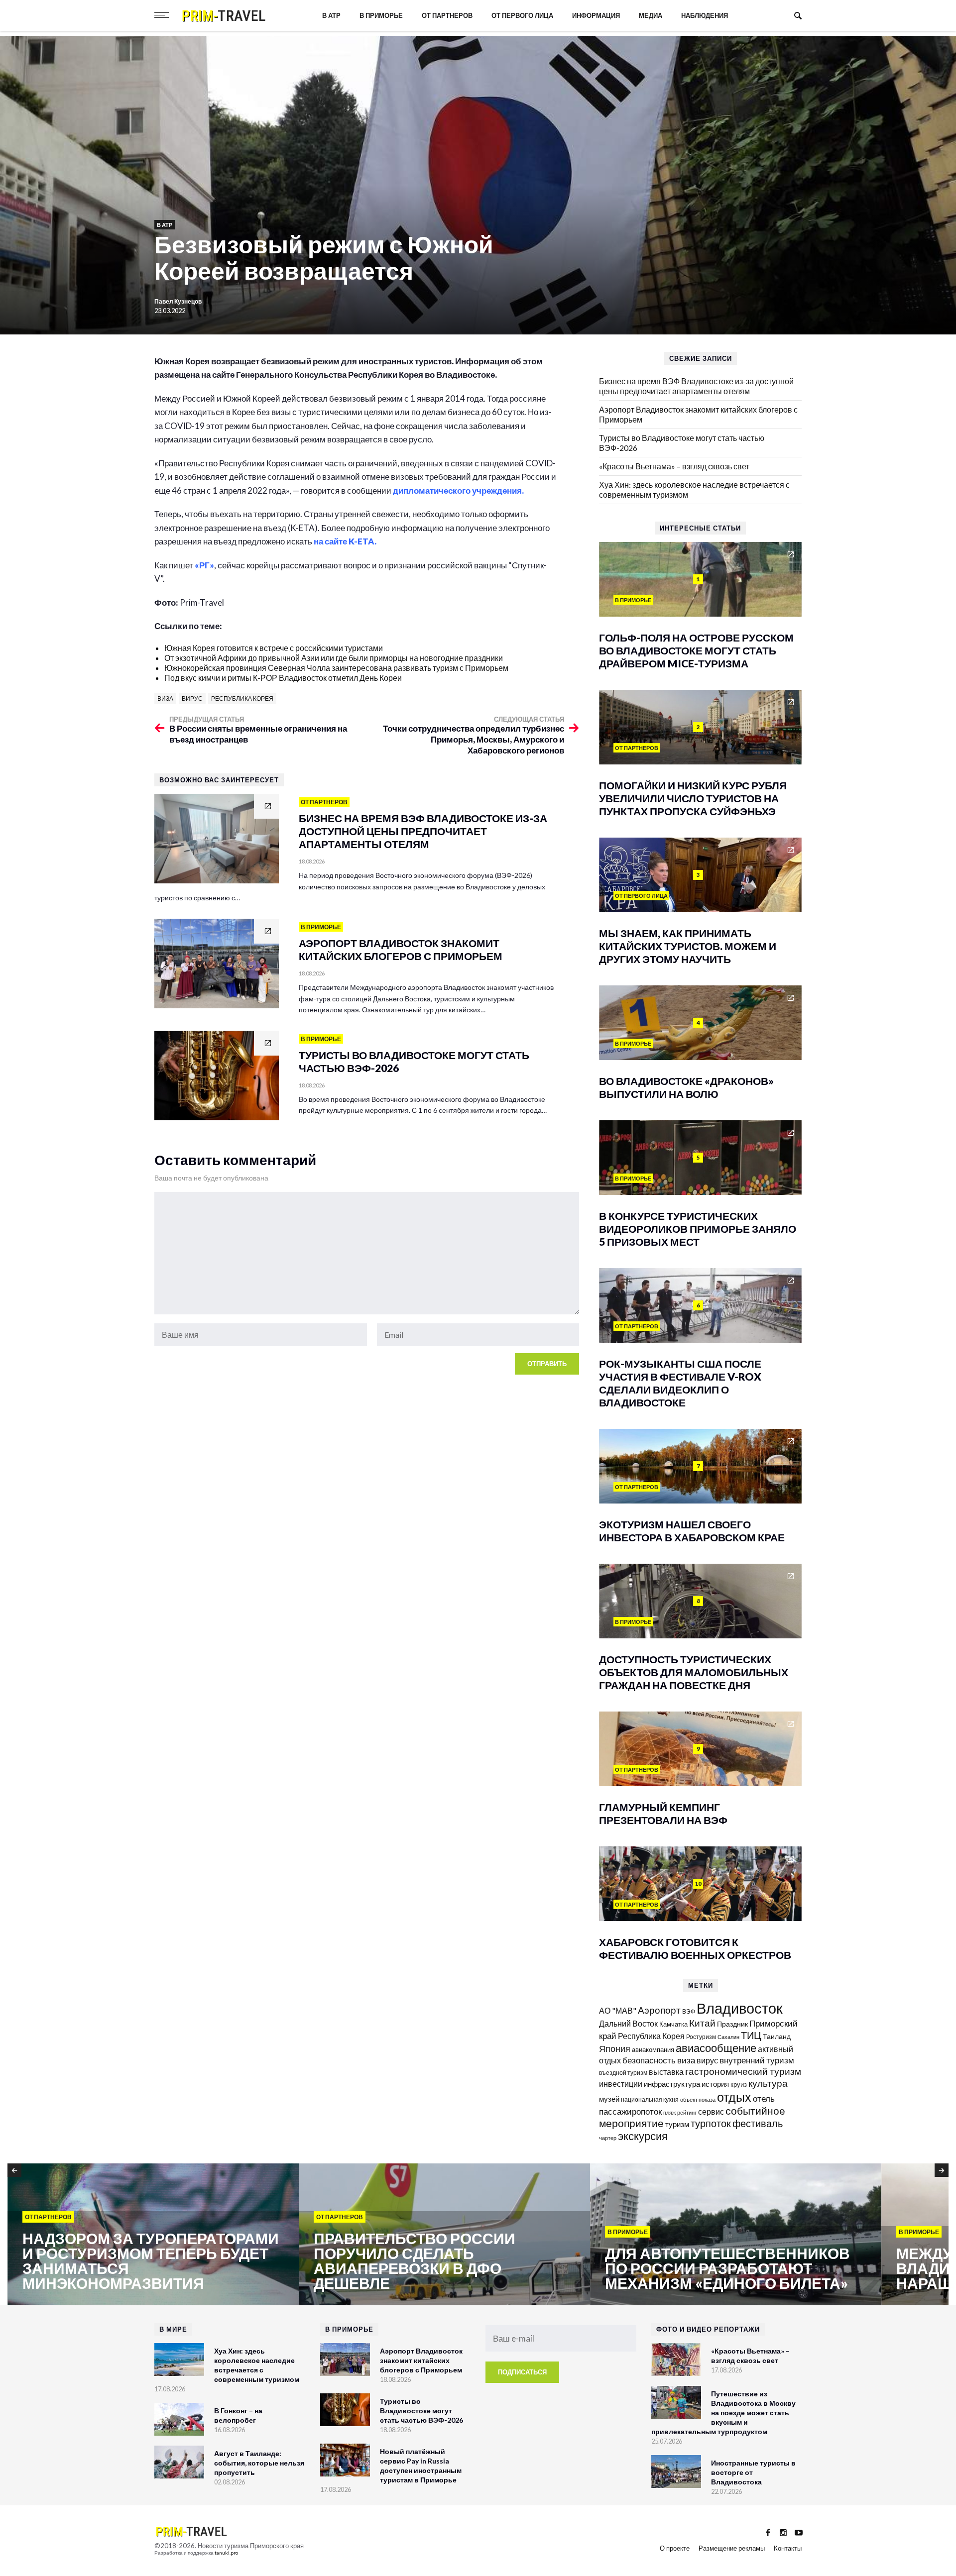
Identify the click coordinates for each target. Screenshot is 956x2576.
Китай (702, 2023)
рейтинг (687, 2112)
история (715, 2084)
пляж (669, 2112)
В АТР (331, 15)
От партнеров (447, 15)
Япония (615, 2048)
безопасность (649, 2060)
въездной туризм (623, 2073)
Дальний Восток (628, 2023)
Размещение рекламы (732, 2548)
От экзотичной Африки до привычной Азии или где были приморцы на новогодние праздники (334, 658)
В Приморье (381, 15)
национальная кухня (650, 2099)
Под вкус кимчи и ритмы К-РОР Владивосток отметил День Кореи (283, 678)
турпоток (711, 2123)
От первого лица (522, 15)
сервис (711, 2111)
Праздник (732, 2024)
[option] (153, 2235)
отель (764, 2098)
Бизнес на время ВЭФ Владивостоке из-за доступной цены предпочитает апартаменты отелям (696, 386)
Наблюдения (705, 15)
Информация (596, 15)
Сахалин (728, 2037)
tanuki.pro (226, 2553)
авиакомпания (653, 2049)
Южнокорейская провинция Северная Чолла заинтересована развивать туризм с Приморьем (336, 668)
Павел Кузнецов (179, 301)
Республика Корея (242, 698)
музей (609, 2099)
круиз (739, 2084)
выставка (666, 2072)
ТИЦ (751, 2035)
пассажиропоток (630, 2111)
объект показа (698, 2099)
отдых (734, 2097)
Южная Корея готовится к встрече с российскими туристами (274, 648)
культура (768, 2083)
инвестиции (621, 2084)
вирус (192, 698)
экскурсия (643, 2136)
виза (165, 698)
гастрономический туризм (743, 2071)
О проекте (675, 2548)
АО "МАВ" (618, 2010)
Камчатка (673, 2024)
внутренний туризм (757, 2060)
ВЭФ (689, 2011)
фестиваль (758, 2123)
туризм (677, 2124)
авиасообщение (716, 2048)
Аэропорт (659, 2010)
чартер (608, 2138)
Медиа (651, 15)
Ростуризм (701, 2037)
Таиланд (777, 2036)
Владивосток (740, 2008)
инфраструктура (672, 2084)
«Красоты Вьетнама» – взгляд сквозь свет (674, 466)
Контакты (788, 2548)
